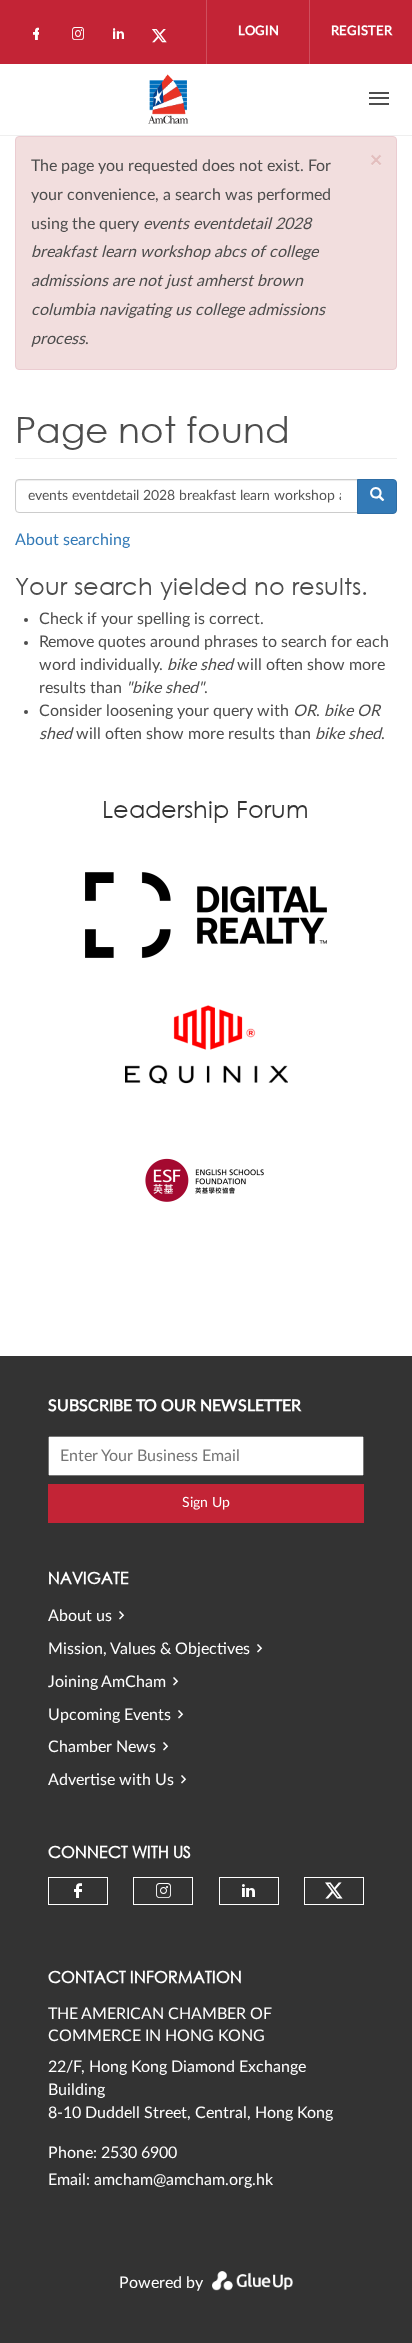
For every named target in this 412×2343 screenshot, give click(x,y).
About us (80, 1616)
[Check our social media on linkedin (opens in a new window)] (124, 38)
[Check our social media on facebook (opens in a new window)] (40, 38)
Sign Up (206, 1503)
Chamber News (102, 1747)
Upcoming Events (109, 1715)
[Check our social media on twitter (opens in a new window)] (166, 38)
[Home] (168, 99)
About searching (72, 540)
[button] (376, 160)
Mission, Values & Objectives (149, 1649)
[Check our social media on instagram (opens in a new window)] (82, 38)
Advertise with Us (111, 1780)
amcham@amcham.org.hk (183, 2180)
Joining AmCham (107, 1682)
